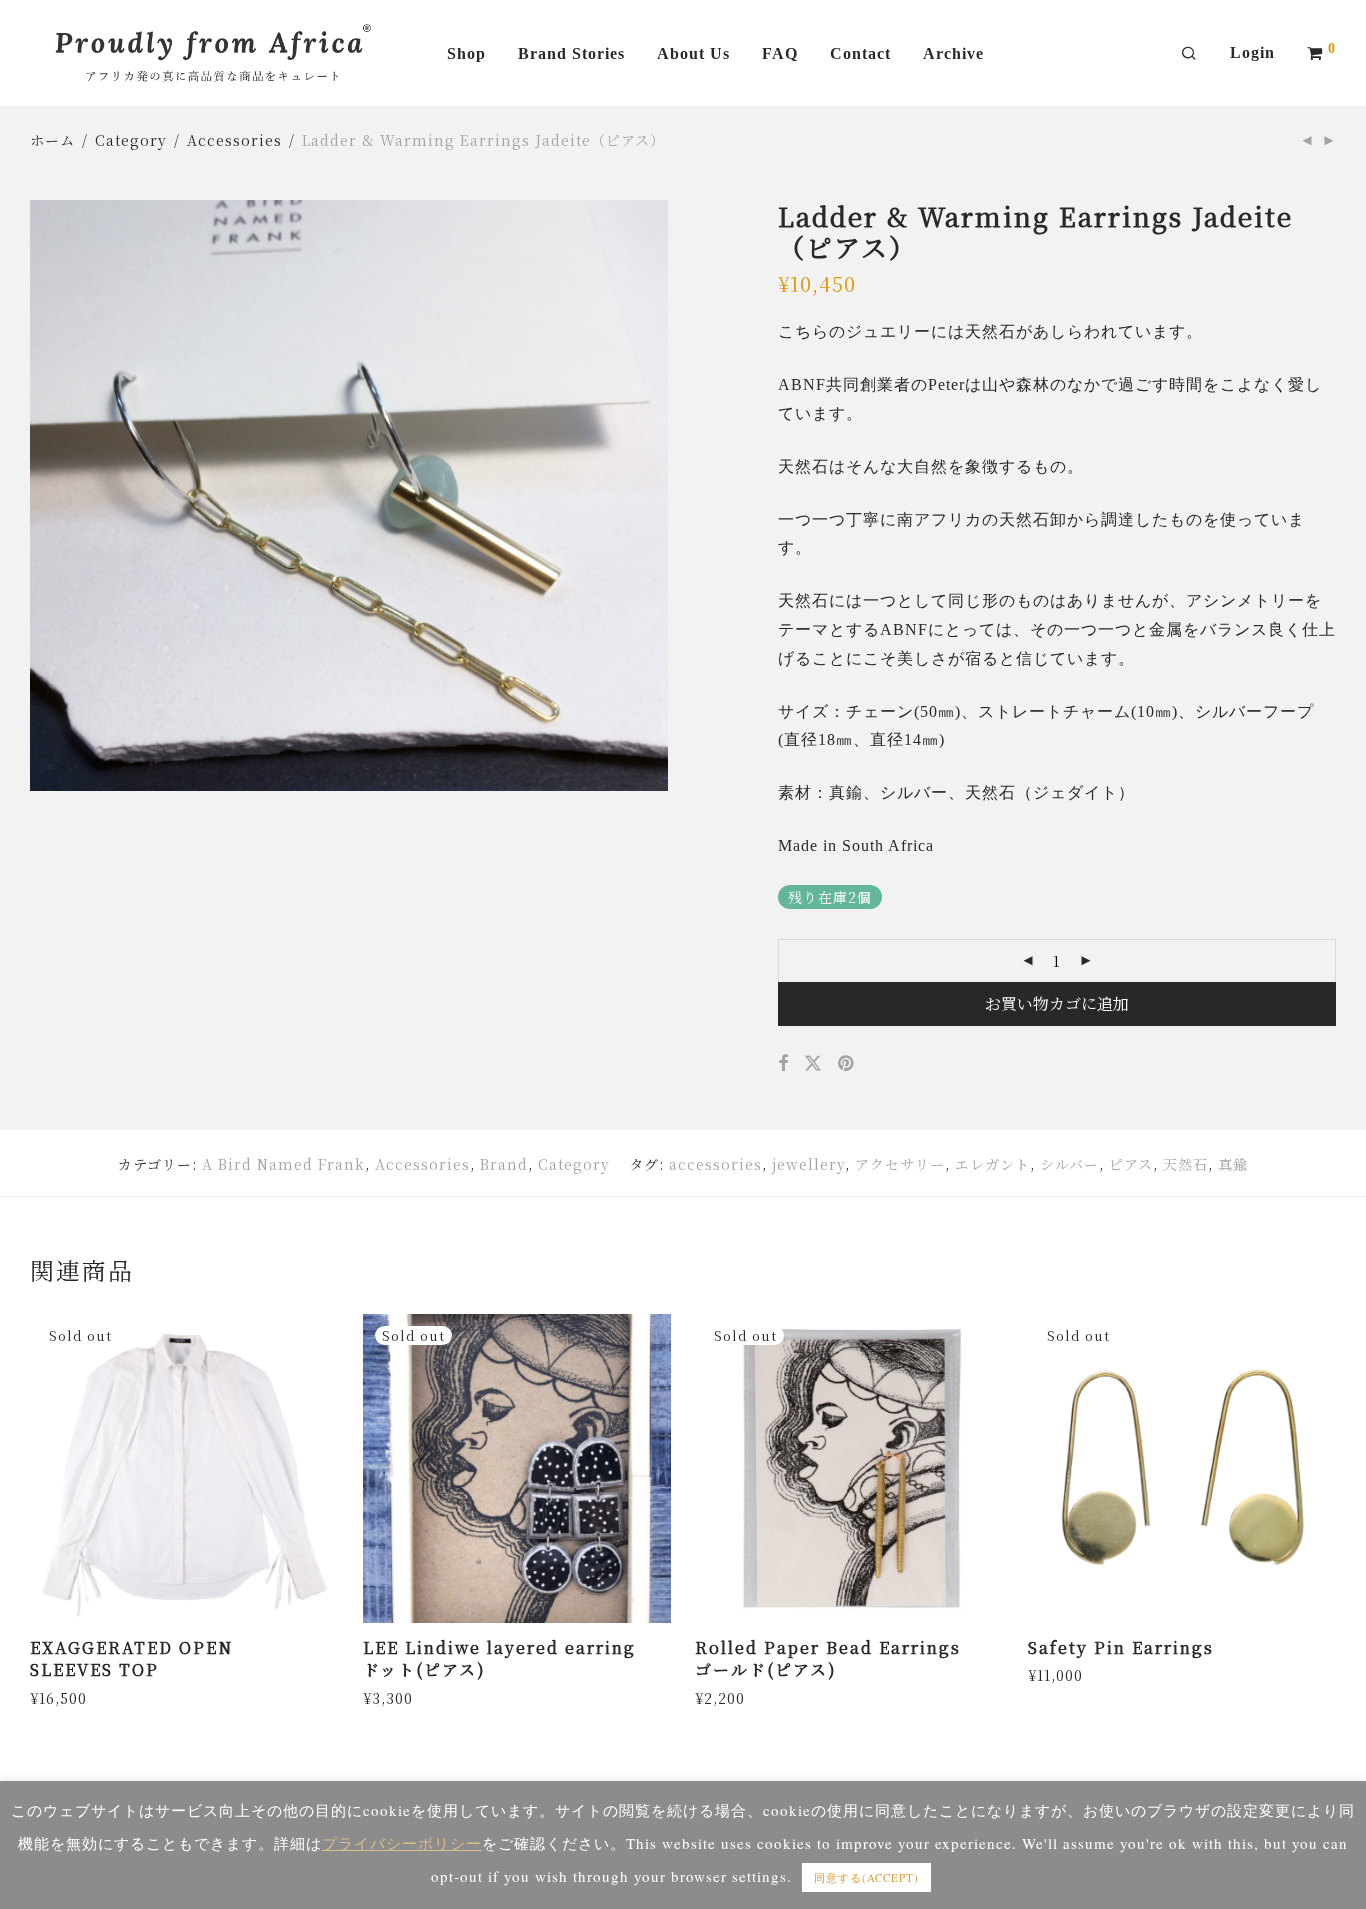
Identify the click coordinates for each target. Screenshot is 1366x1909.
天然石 (1185, 1164)
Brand (504, 1164)
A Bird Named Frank (283, 1164)
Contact (860, 53)
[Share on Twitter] (813, 1063)
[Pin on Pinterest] (847, 1063)
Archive (953, 53)
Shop (466, 53)
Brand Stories (571, 53)
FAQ (780, 53)
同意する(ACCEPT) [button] (866, 1877)
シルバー (1069, 1164)
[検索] (1189, 54)
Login (1252, 52)
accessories (715, 1164)
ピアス (1131, 1164)
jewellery (808, 1164)
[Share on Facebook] (783, 1063)
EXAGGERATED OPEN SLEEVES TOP (131, 1658)
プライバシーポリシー (402, 1843)
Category (131, 140)
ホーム (52, 140)
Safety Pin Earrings (1121, 1647)
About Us (693, 53)
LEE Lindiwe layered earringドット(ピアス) (499, 1658)
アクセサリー (900, 1164)
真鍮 (1233, 1164)
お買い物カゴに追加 (1057, 1003)
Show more (65, 1697)
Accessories (234, 140)
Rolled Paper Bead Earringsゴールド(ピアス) (828, 1658)
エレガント (992, 1164)
